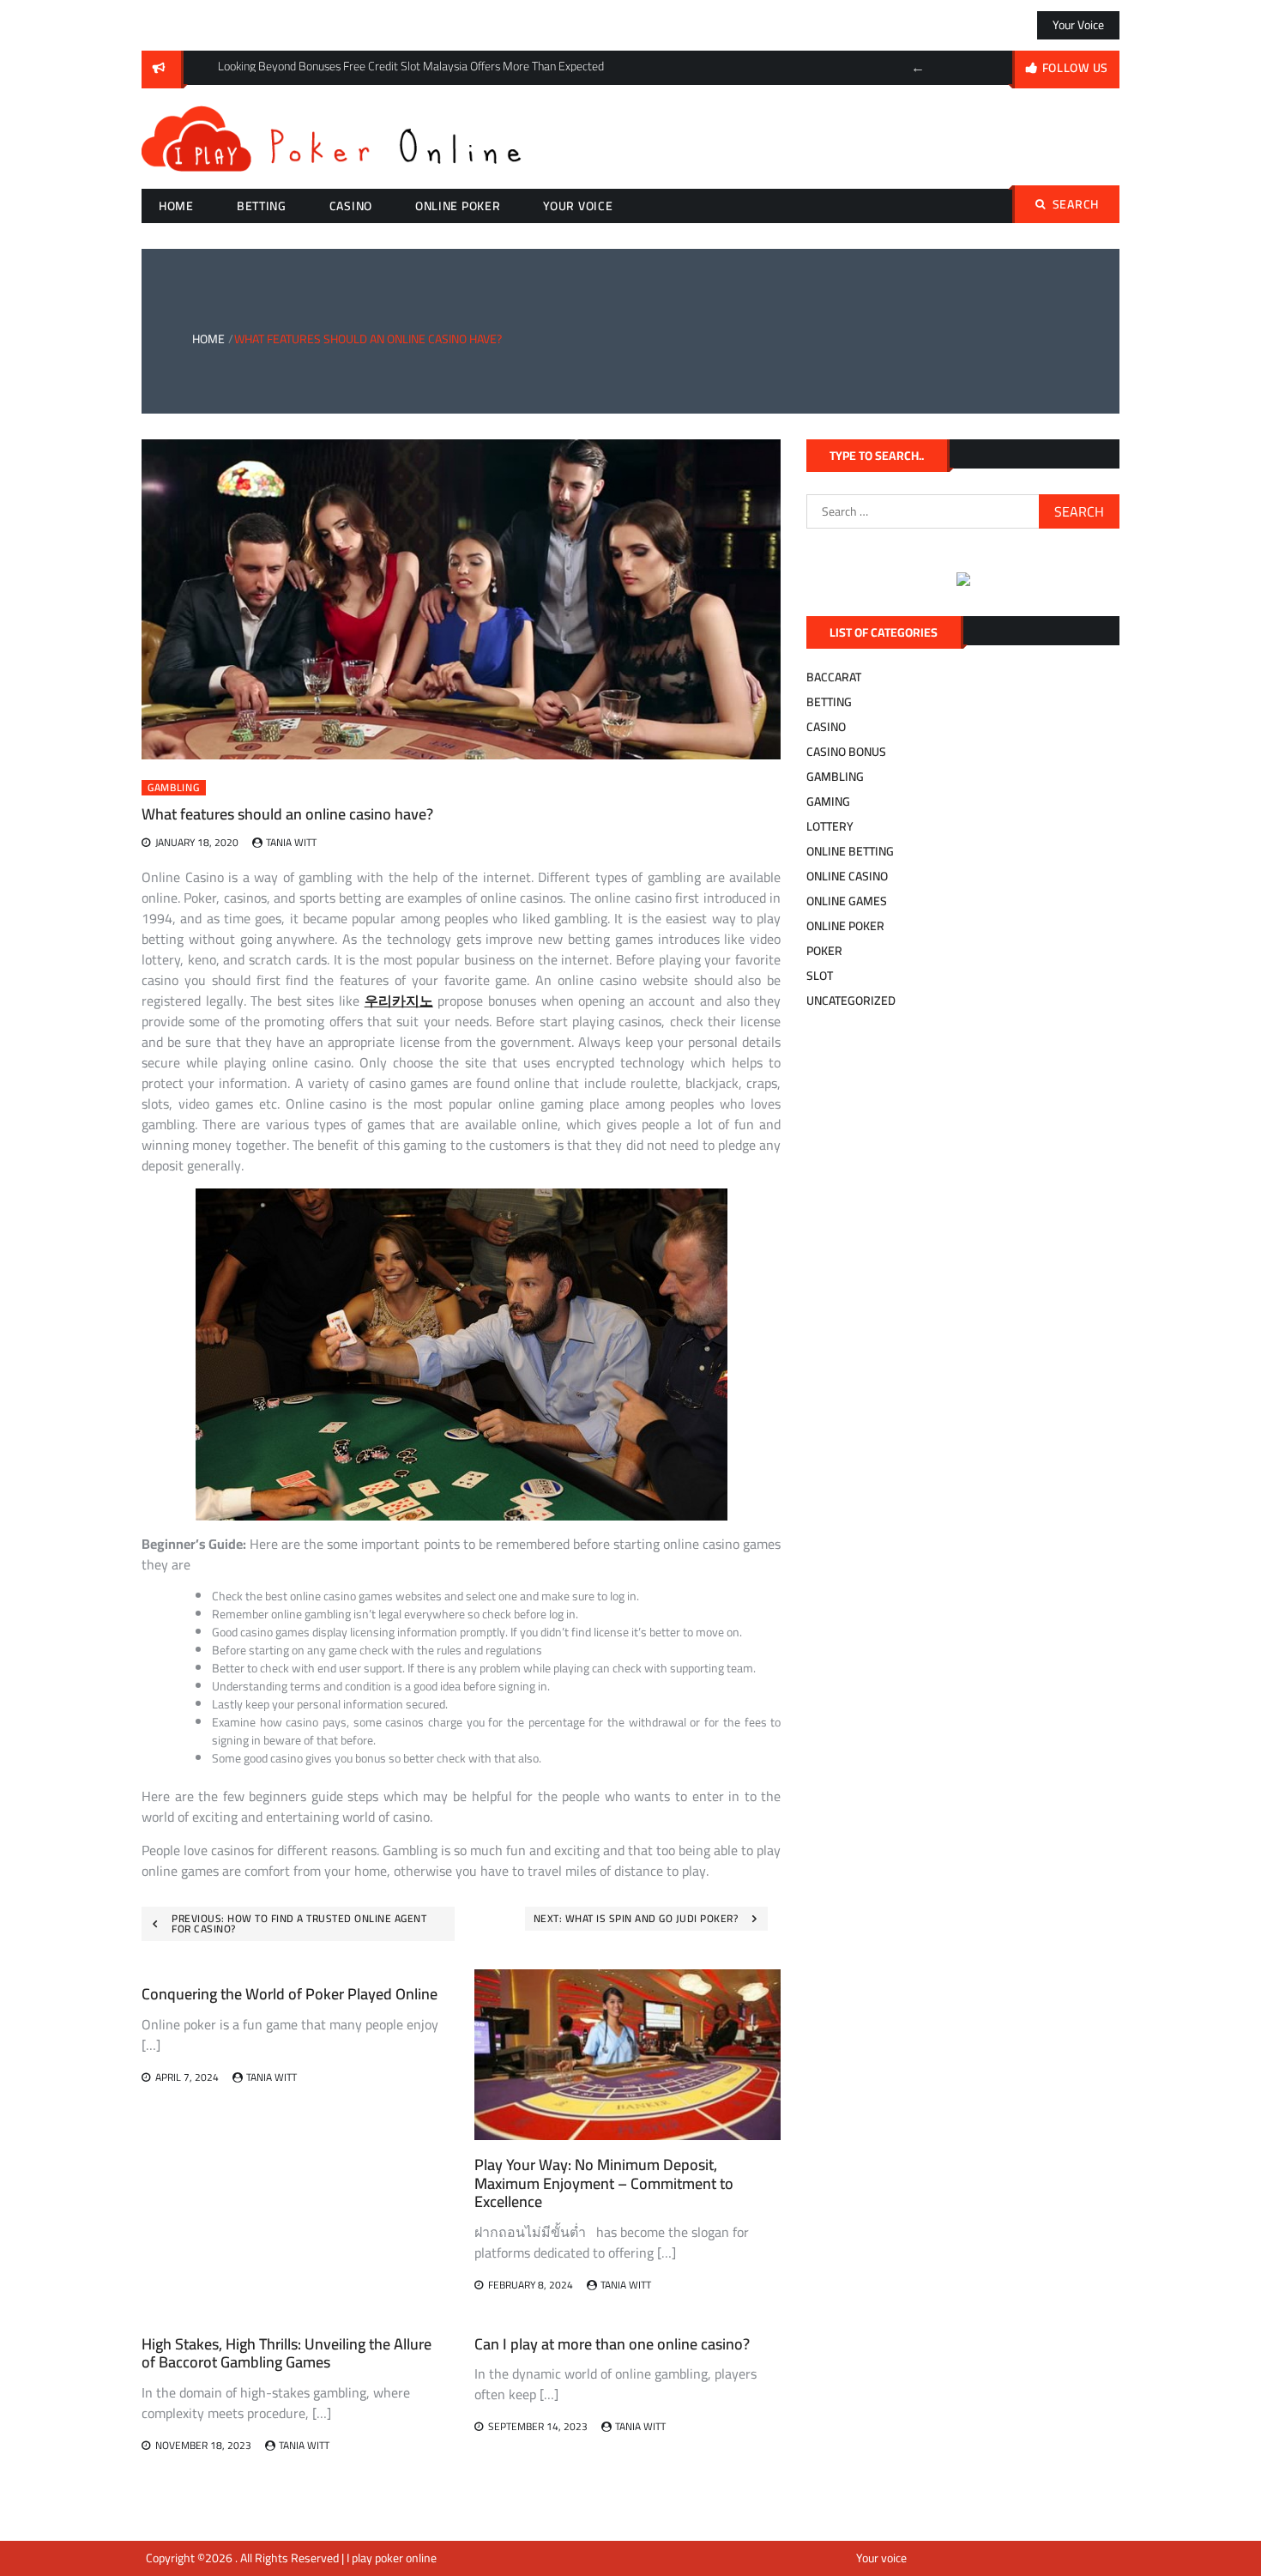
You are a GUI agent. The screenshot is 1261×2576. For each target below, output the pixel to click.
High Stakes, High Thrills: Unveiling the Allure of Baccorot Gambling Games (287, 2353)
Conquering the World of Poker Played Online (290, 1994)
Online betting (850, 851)
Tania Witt (291, 842)
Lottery (830, 826)
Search (1076, 204)
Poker (824, 951)
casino (351, 206)
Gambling (174, 788)
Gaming (828, 801)
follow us (1075, 68)
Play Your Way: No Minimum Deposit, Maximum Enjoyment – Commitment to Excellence (604, 2183)
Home (176, 206)
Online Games (847, 901)
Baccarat (834, 677)
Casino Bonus (846, 752)
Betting (262, 206)
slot (820, 976)
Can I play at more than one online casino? (612, 2344)
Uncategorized (851, 1001)
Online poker (458, 206)
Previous (918, 68)
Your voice (1078, 25)
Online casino (847, 876)
